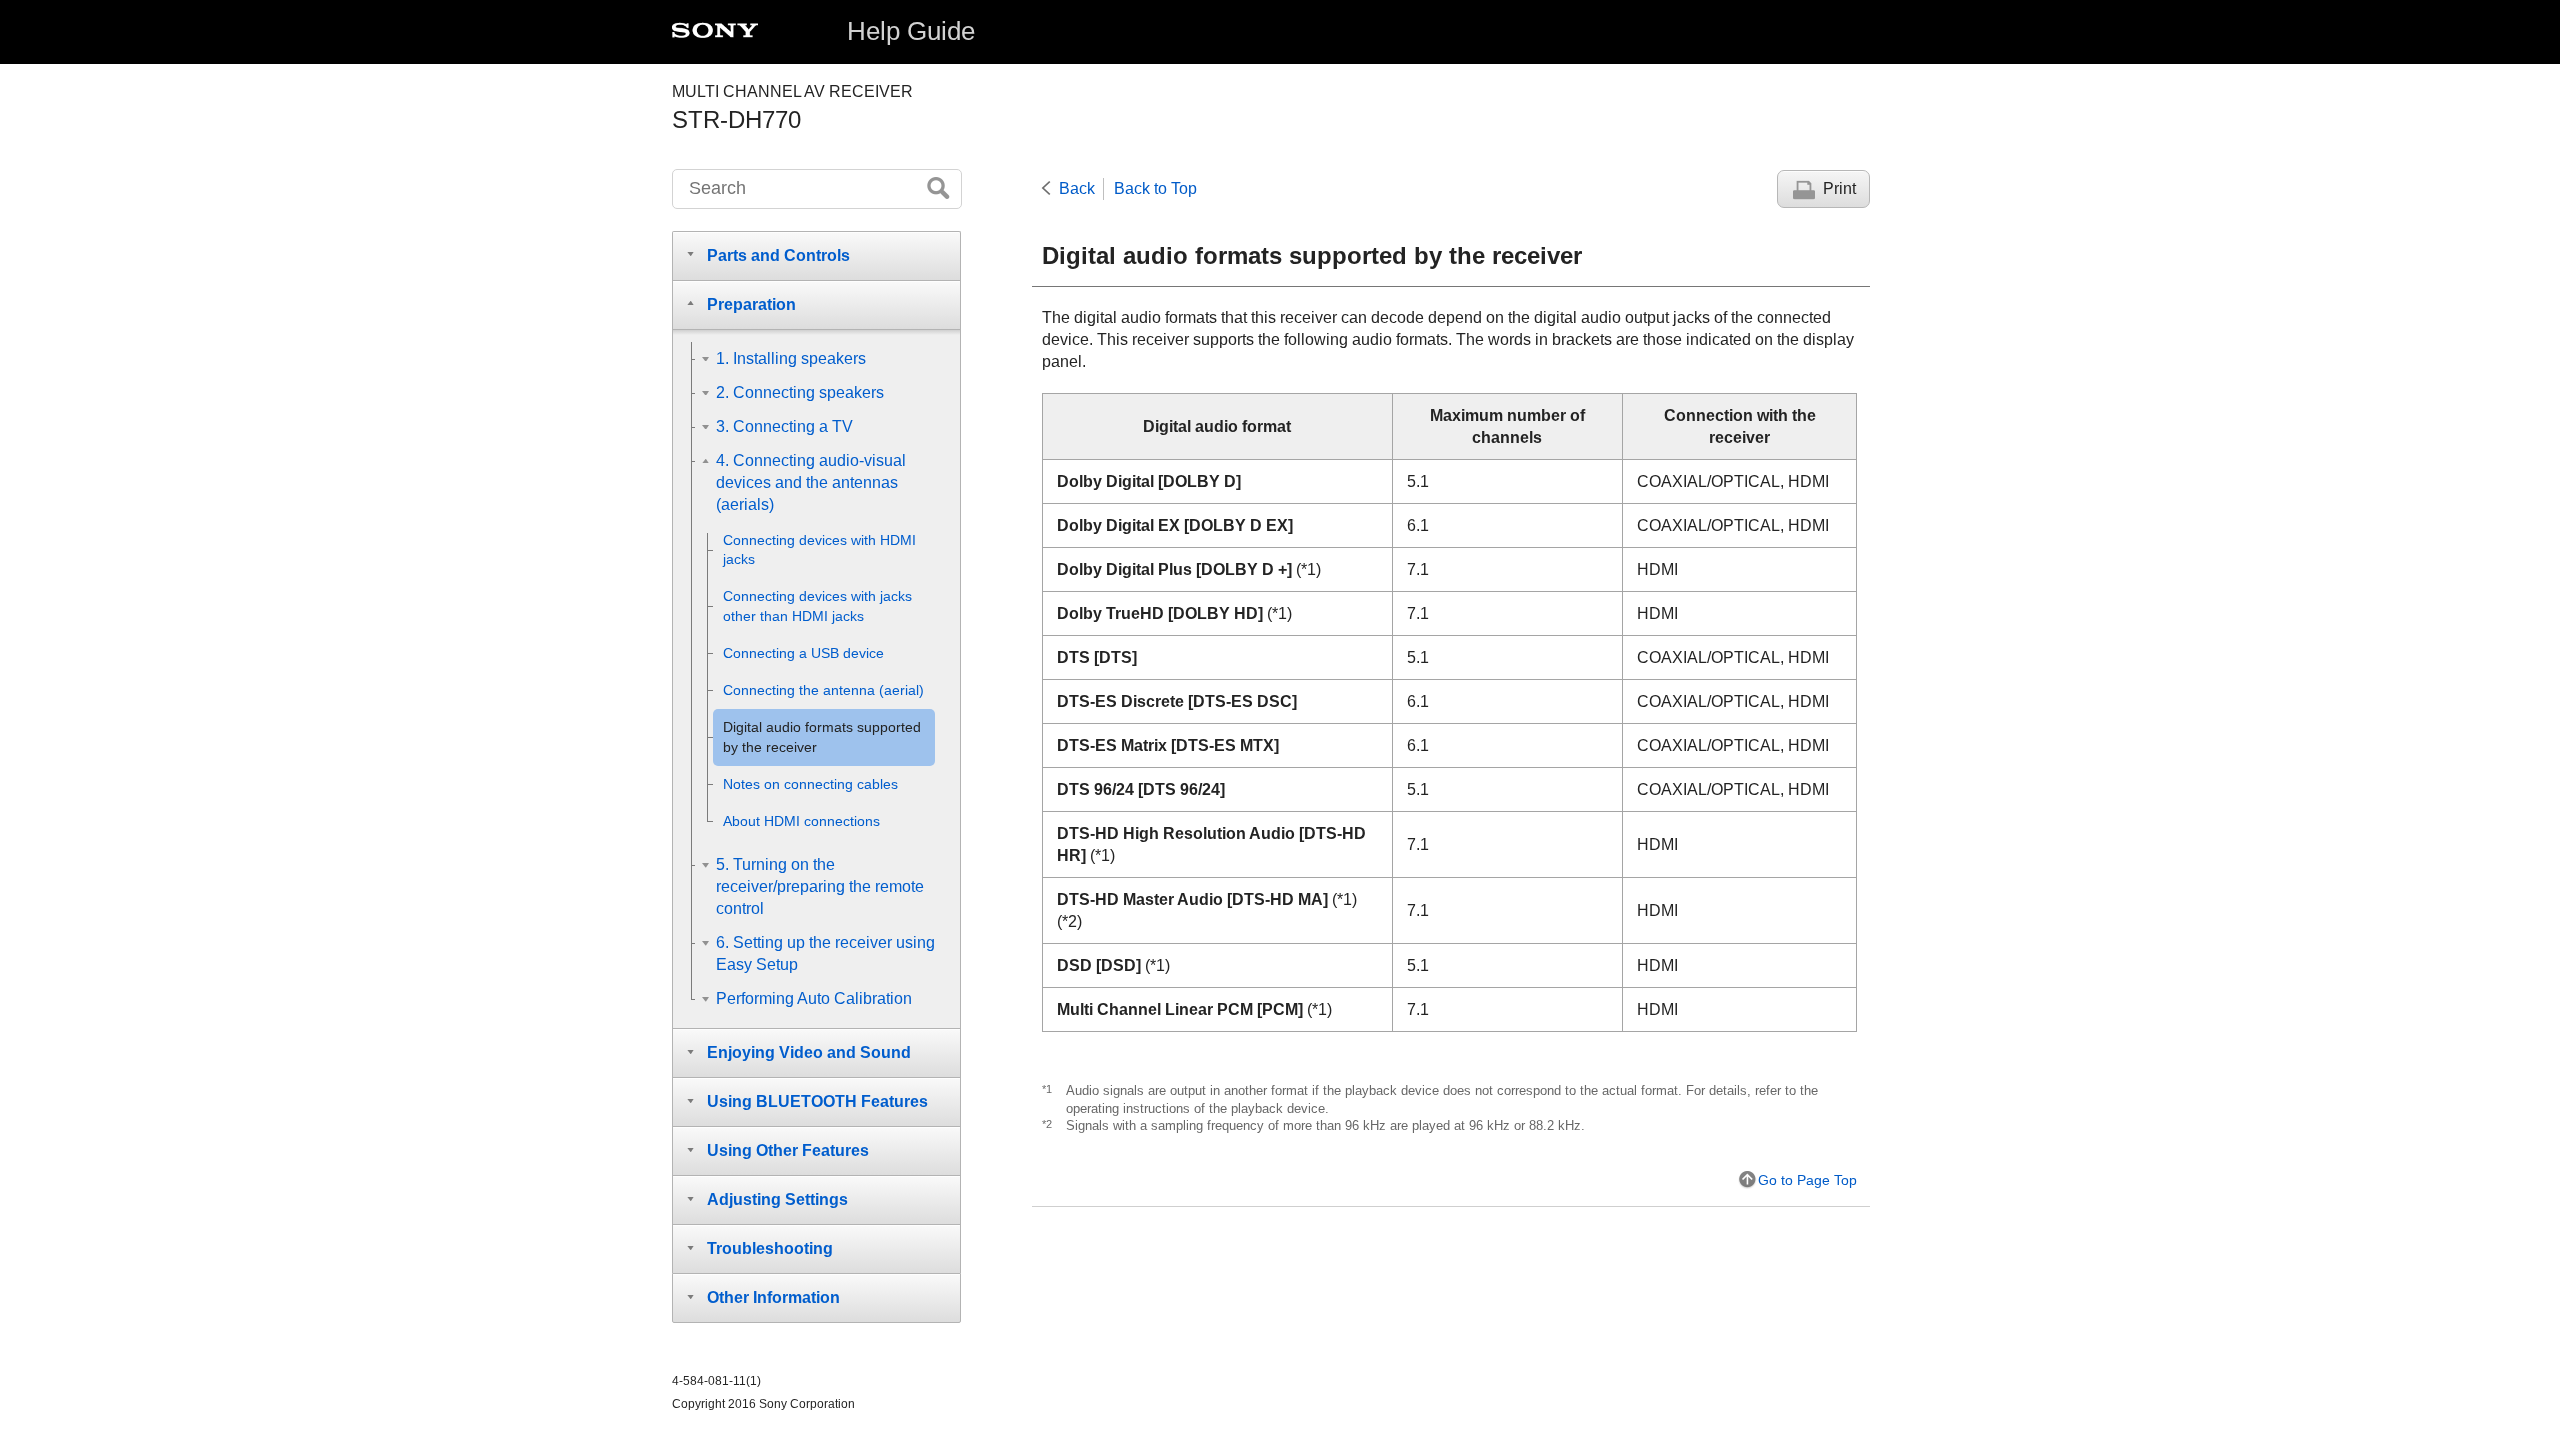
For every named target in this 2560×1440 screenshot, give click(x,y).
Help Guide (911, 31)
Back (1077, 188)
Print (1839, 188)
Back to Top (1155, 188)
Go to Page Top (1807, 1180)
